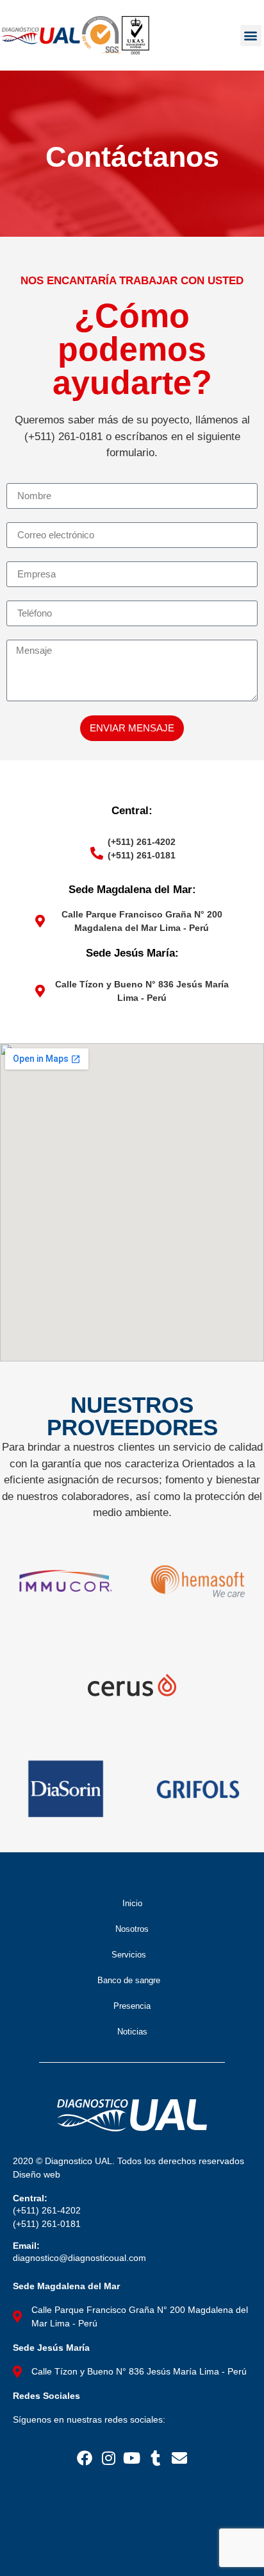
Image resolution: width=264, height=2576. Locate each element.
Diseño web (37, 2174)
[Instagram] (109, 2458)
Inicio (132, 1903)
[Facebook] (85, 2458)
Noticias (132, 2032)
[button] (251, 36)
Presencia (132, 2006)
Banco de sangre (129, 1980)
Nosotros (132, 1929)
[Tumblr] (155, 2458)
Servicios (129, 1955)
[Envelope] (179, 2458)
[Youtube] (132, 2458)
